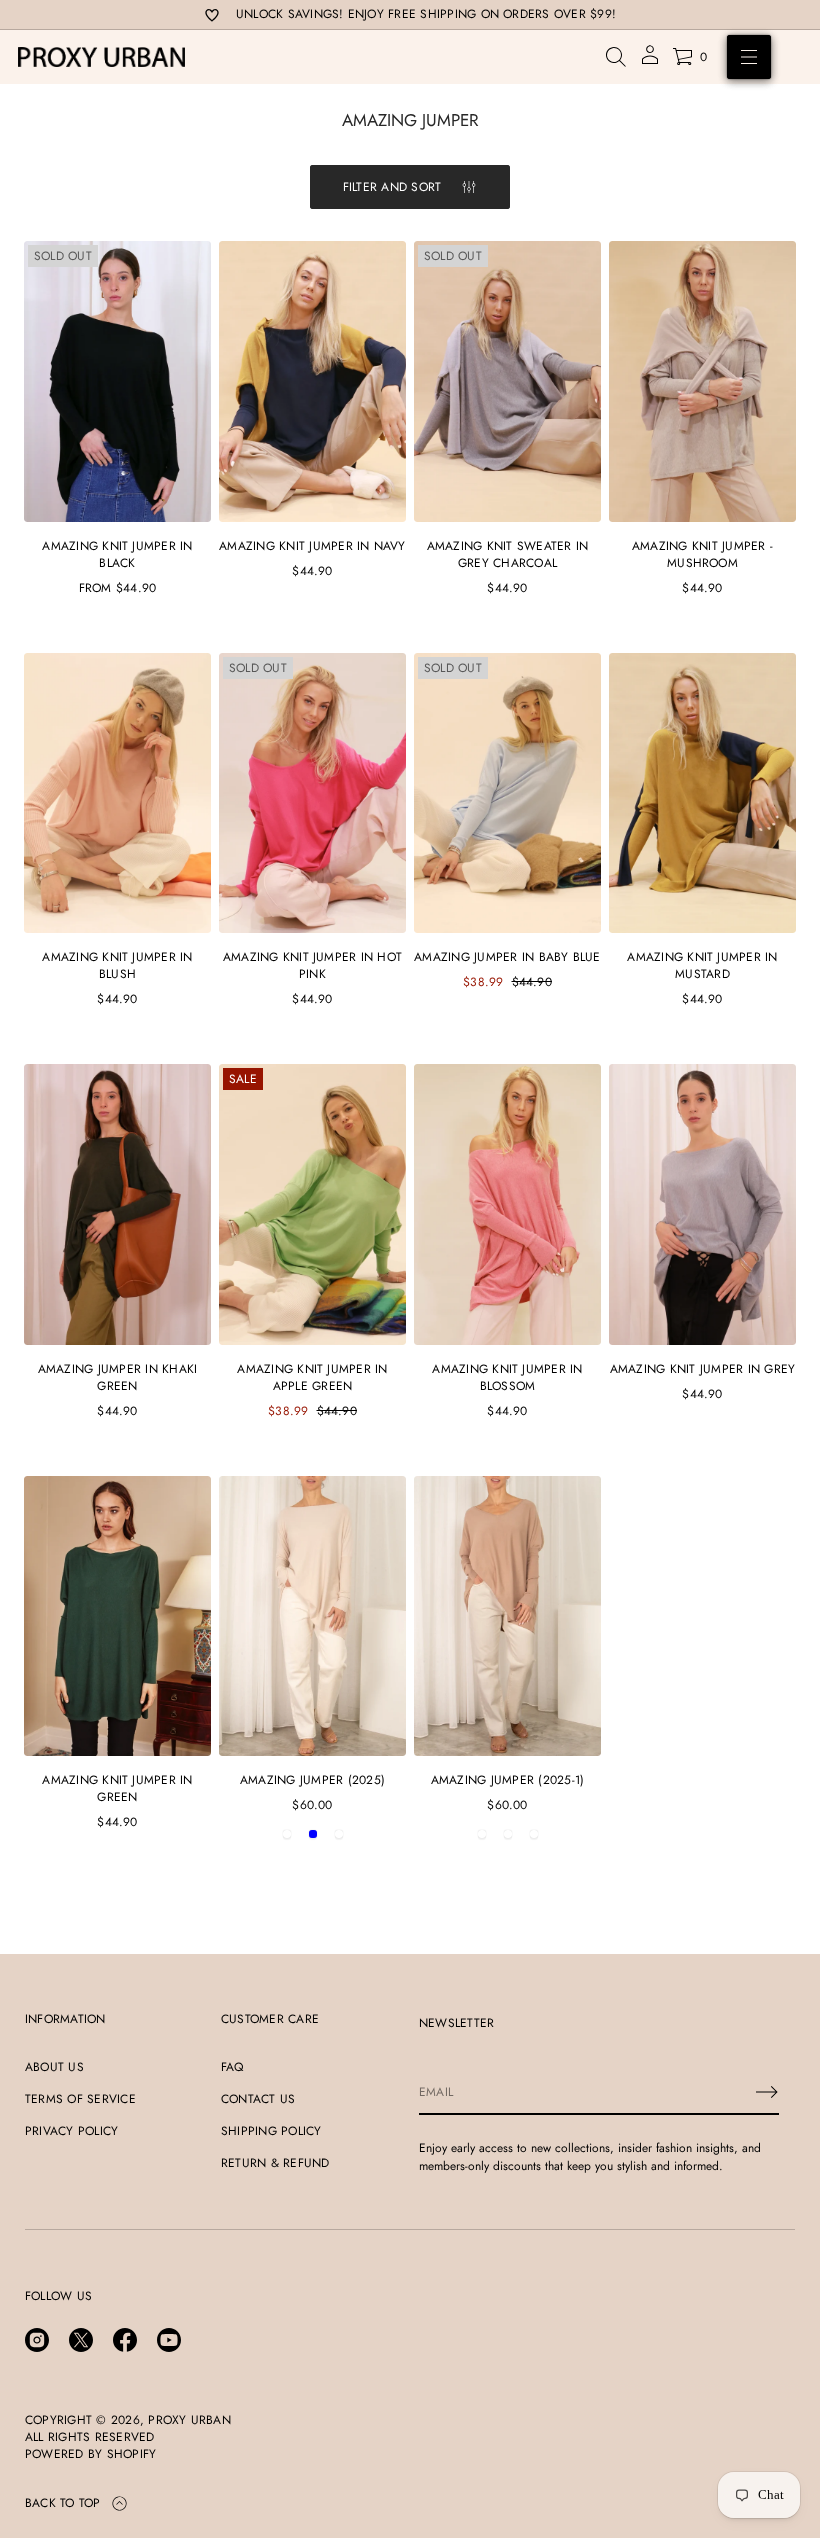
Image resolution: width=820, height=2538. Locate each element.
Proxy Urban (189, 2420)
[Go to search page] (616, 57)
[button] (616, 57)
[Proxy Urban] (101, 57)
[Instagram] (37, 2340)
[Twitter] (81, 2340)
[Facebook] (125, 2340)
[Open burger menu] (749, 57)
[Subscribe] (767, 2092)
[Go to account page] (650, 61)
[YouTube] (169, 2340)
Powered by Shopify (90, 2454)
